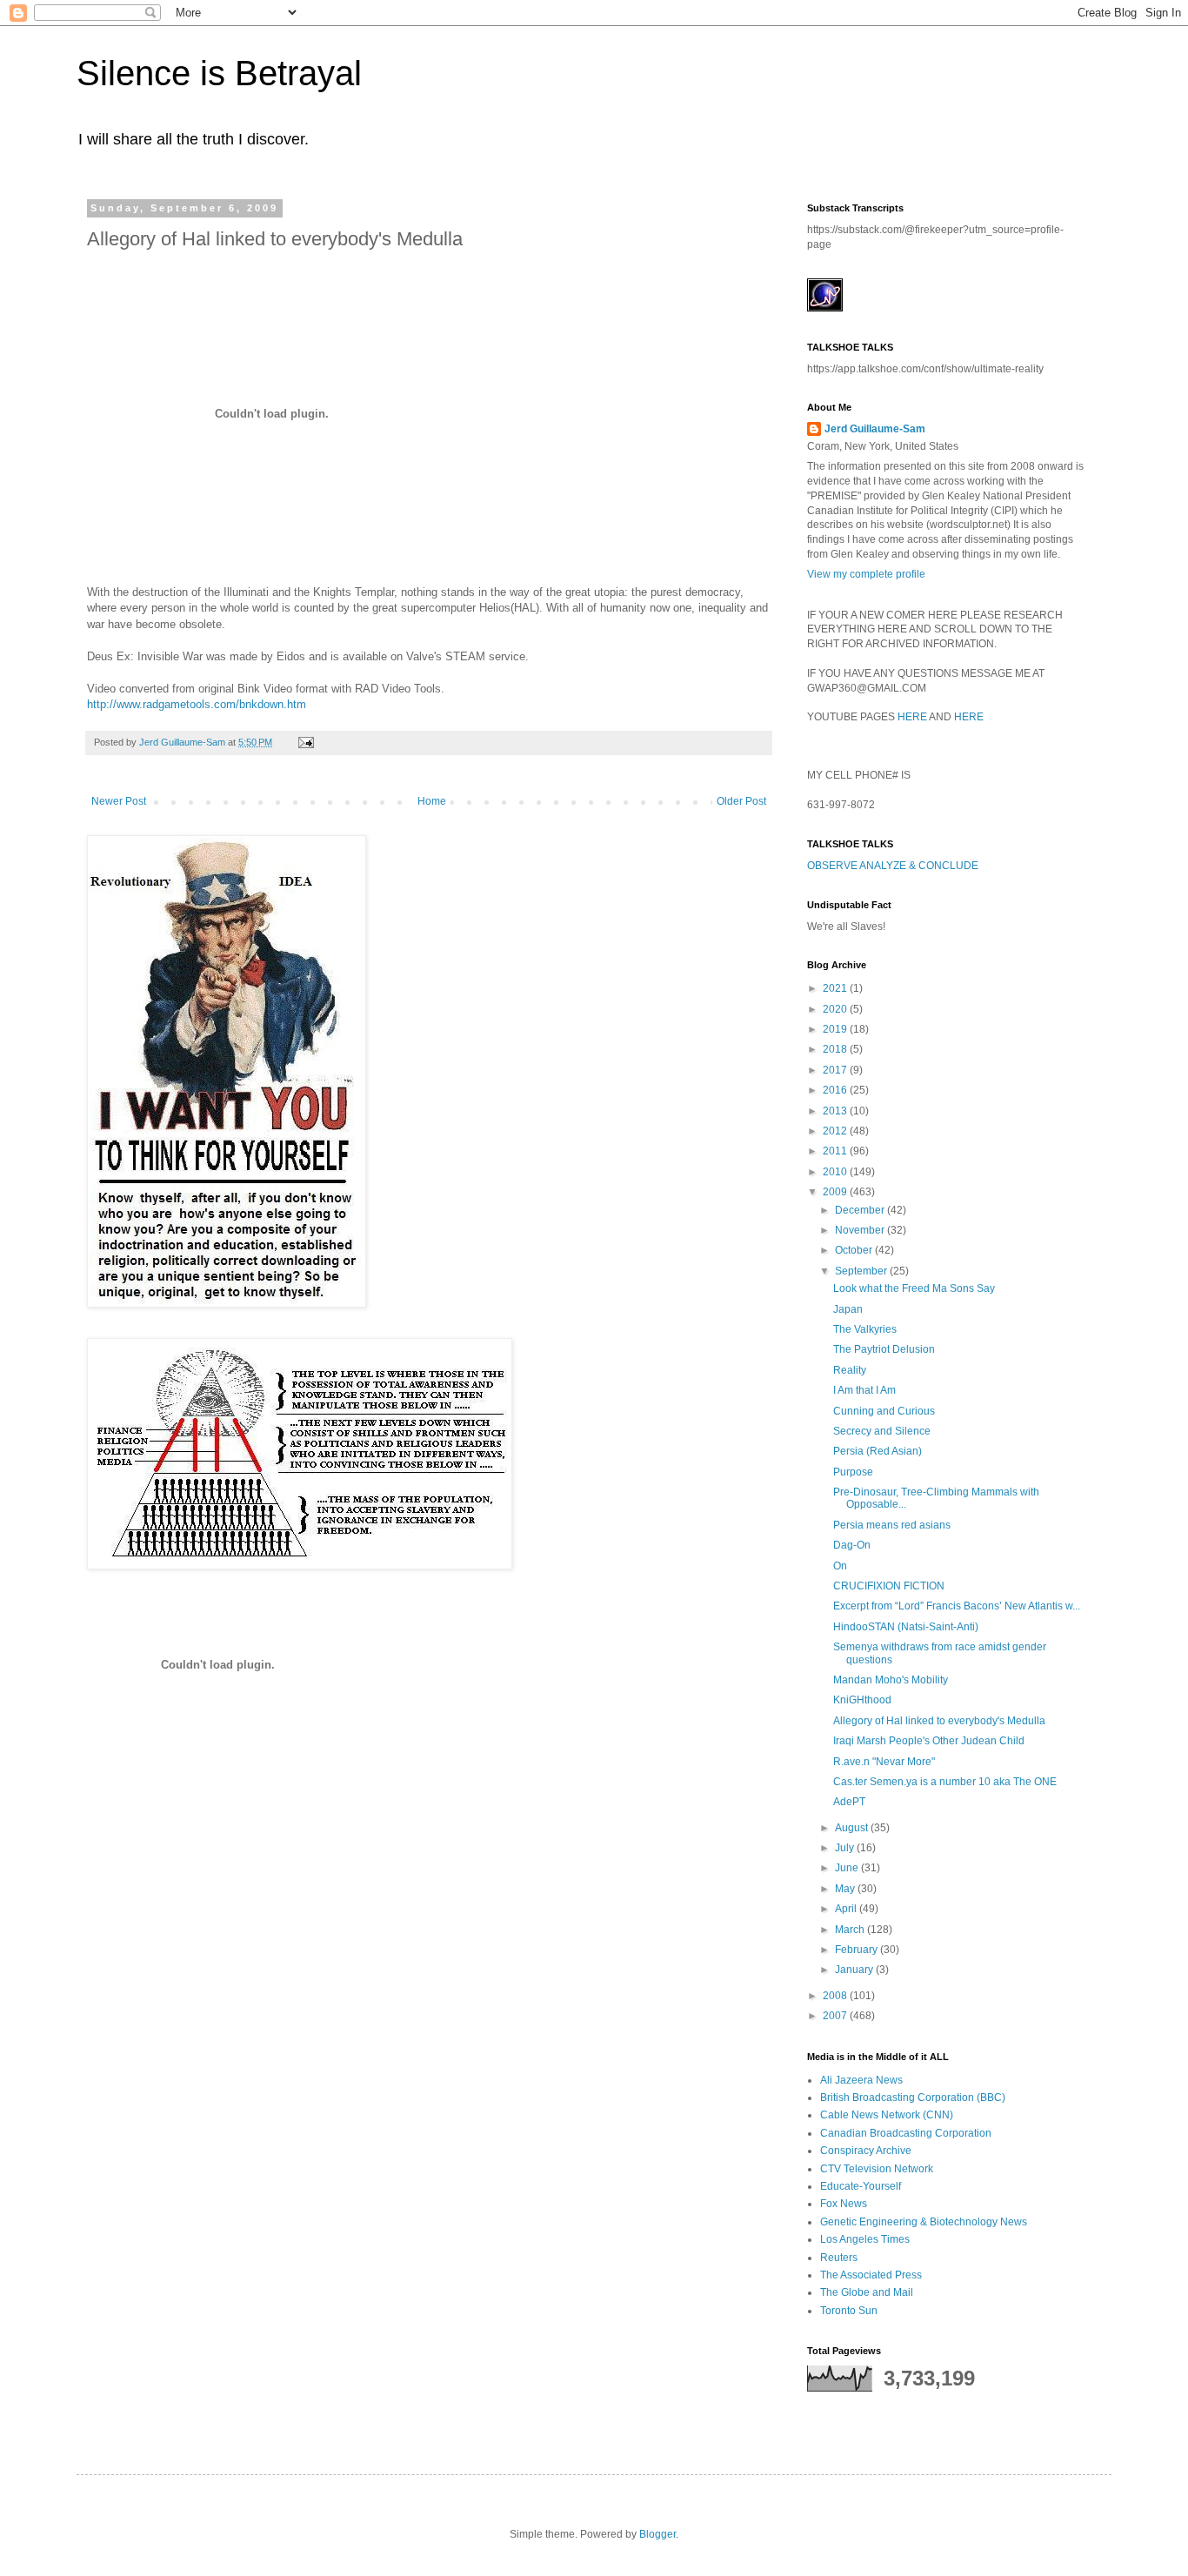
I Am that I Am (864, 1390)
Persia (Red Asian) (878, 1451)
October (855, 1250)
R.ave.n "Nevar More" (884, 1762)
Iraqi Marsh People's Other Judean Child (929, 1741)
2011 (836, 1151)
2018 (836, 1049)
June (848, 1868)
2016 (836, 1090)
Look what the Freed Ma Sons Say (914, 1288)
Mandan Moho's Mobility (891, 1680)
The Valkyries (865, 1329)
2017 (836, 1070)
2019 (836, 1029)
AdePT (849, 1802)
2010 (836, 1172)
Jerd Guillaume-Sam (875, 429)
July (846, 1848)
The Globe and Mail (867, 2292)
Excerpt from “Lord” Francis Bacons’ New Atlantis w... (957, 1606)
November (861, 1230)
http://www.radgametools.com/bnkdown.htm (197, 704)
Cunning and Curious (884, 1411)
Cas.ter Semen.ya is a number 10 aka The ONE (945, 1782)
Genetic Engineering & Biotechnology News (924, 2222)
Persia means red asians (892, 1525)
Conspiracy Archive (866, 2151)
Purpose (853, 1472)
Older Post (741, 801)
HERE (912, 717)
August (853, 1828)
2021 (836, 988)
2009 (836, 1192)
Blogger (657, 2534)
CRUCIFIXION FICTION (889, 1586)
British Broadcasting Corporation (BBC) (913, 2098)
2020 (836, 1009)
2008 (836, 1996)
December (861, 1210)
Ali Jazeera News (861, 2080)
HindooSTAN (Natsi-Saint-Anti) (906, 1627)
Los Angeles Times (865, 2239)
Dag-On (852, 1545)
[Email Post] (305, 742)
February (858, 1950)
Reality (850, 1370)
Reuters (839, 2258)
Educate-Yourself (861, 2186)
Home (432, 801)
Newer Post (119, 801)
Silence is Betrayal (219, 73)
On (840, 1566)
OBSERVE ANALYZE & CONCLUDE (893, 866)
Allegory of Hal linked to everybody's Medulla (939, 1721)
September (862, 1271)
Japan (848, 1309)
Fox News (844, 2204)
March (851, 1930)
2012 (836, 1131)
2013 (836, 1111)
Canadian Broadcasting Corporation (906, 2133)
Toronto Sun (849, 2311)
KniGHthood (862, 1700)
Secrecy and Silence (882, 1431)
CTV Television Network (877, 2169)
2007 (836, 2016)
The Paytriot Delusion (884, 1349)
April (847, 1909)
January (855, 1970)
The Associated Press (871, 2275)
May (846, 1889)
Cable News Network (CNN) (887, 2115)
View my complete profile (866, 574)
